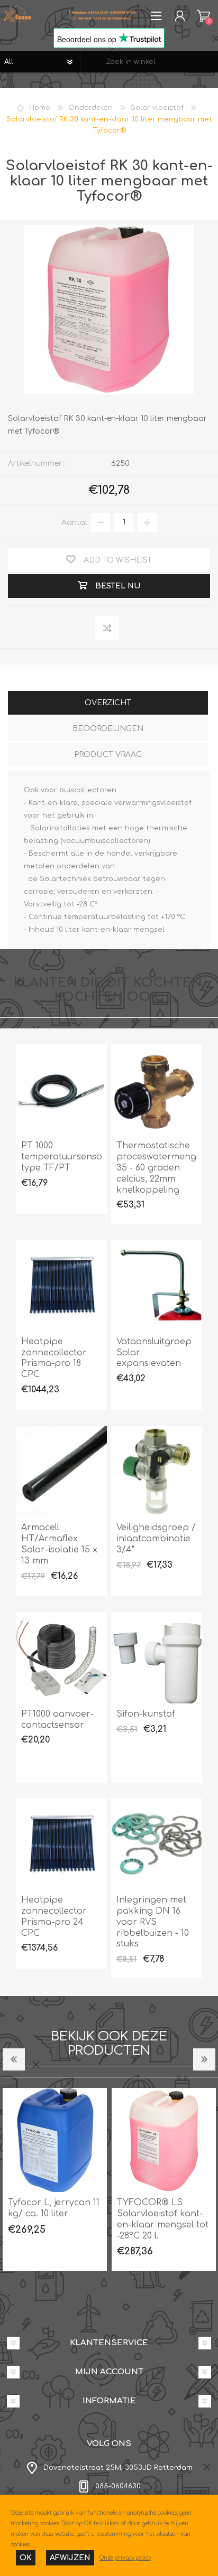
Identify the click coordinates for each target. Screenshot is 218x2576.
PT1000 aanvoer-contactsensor (57, 1720)
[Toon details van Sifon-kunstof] (157, 1657)
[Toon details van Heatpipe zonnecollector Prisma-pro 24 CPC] (61, 1844)
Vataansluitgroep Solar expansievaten (154, 1353)
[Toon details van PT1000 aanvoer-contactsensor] (61, 1657)
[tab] (108, 704)
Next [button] (204, 2059)
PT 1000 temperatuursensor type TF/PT (61, 1157)
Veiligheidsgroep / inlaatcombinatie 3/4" (156, 1539)
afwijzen (70, 2558)
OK (26, 2558)
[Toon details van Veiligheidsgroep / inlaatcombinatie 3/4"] (157, 1472)
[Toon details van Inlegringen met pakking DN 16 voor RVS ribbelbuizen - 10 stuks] (157, 1844)
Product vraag (108, 755)
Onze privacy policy (125, 2558)
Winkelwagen (203, 16)
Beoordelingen (108, 729)
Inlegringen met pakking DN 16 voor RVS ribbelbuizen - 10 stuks (153, 1922)
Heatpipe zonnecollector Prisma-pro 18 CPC (54, 1358)
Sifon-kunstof (146, 1714)
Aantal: (75, 522)
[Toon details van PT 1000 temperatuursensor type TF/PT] (61, 1090)
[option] (115, 2180)
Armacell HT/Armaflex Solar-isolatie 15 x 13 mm (59, 1544)
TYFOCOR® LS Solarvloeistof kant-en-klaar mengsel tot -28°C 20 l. (114, 2219)
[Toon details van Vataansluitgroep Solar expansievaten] (157, 1285)
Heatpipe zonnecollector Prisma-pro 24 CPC (54, 1916)
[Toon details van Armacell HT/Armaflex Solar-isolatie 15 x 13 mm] (61, 1472)
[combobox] (149, 62)
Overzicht (108, 703)
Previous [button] (14, 2059)
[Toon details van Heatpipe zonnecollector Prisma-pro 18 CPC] (61, 1285)
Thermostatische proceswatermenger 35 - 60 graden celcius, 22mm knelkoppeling (157, 1168)
